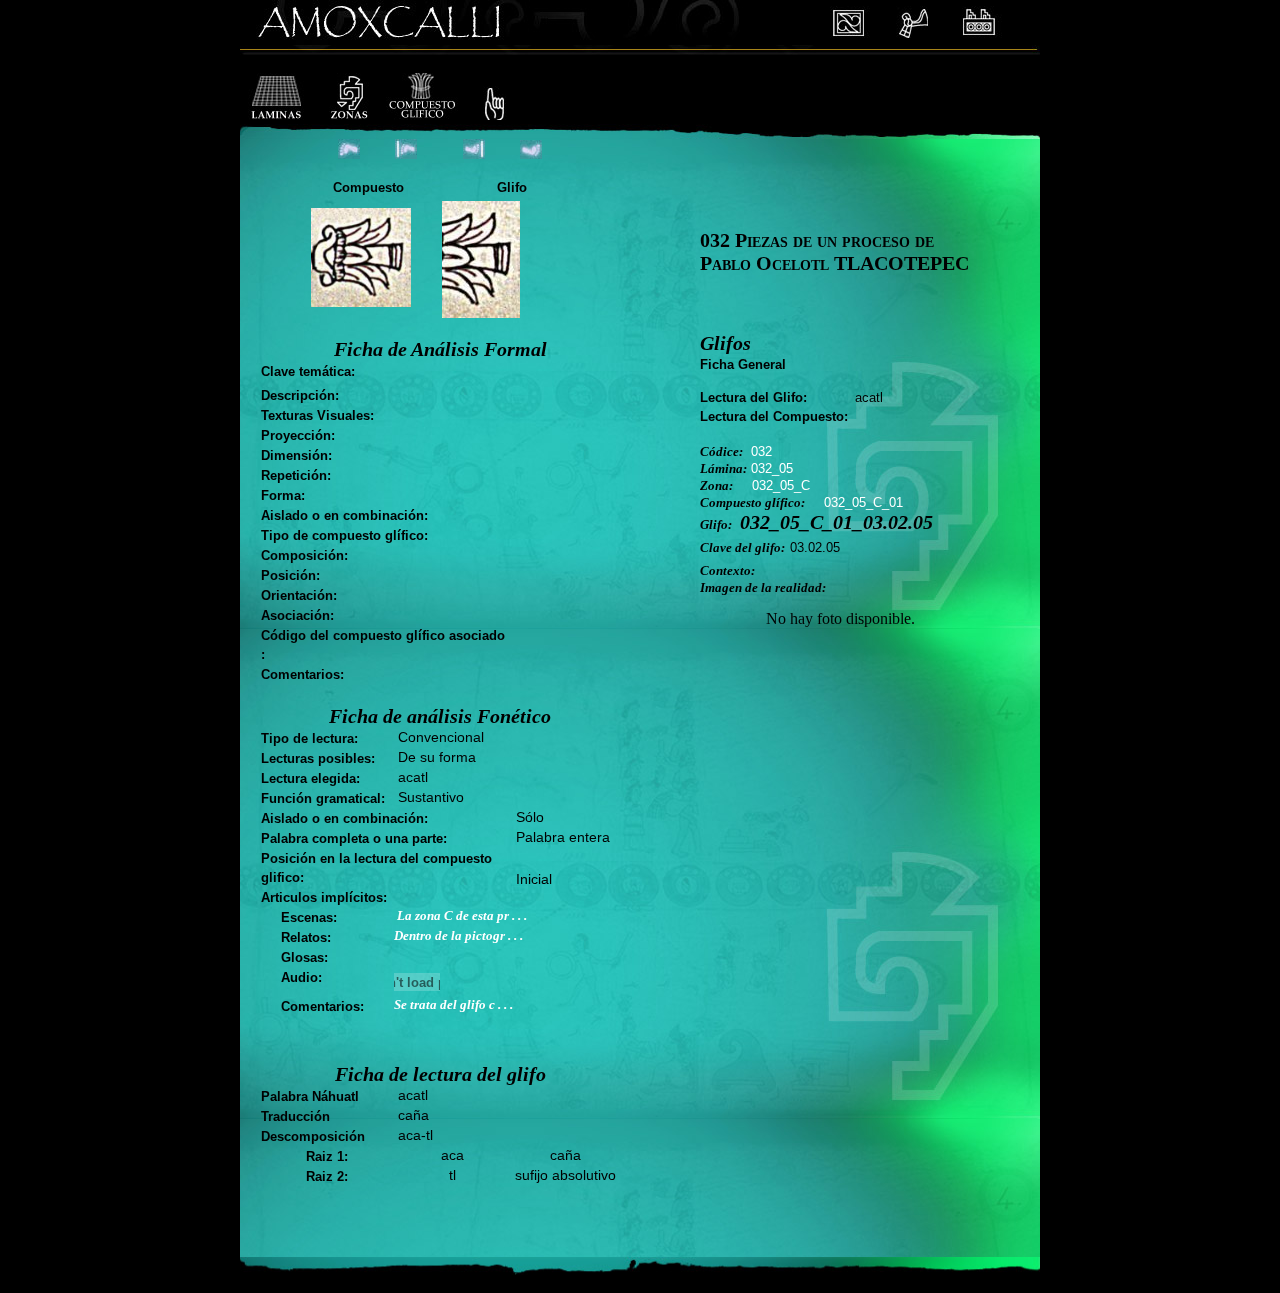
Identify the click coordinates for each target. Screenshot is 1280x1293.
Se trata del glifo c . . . (453, 1004)
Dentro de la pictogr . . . (458, 935)
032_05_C (781, 485)
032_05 (772, 468)
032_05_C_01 (863, 502)
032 (761, 451)
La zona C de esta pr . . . (462, 915)
